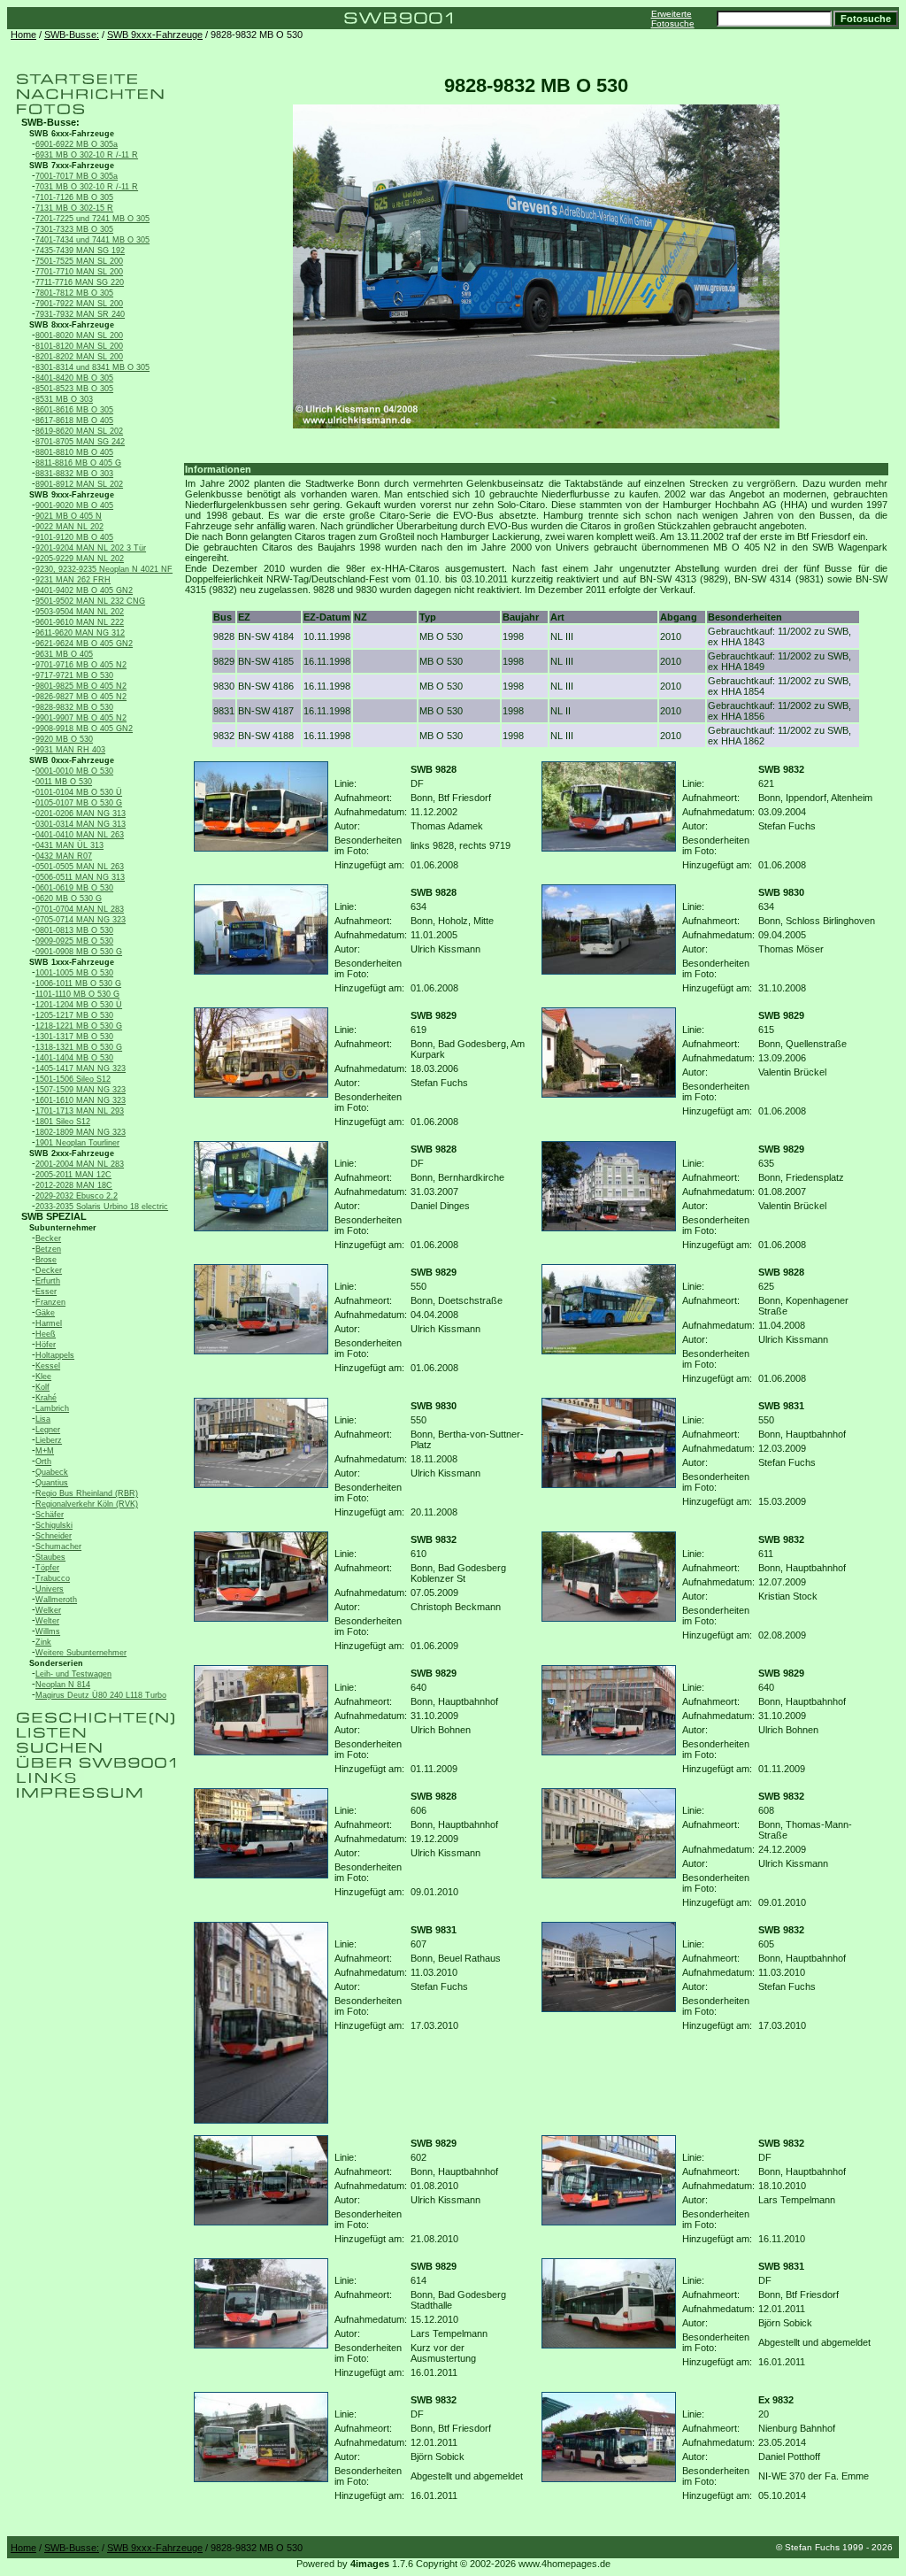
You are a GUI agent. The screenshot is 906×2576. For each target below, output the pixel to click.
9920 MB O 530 (64, 739)
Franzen (50, 1302)
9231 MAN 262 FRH (73, 580)
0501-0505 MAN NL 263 (80, 867)
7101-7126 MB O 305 (74, 197)
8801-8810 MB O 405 (74, 452)
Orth (43, 1462)
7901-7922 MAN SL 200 (79, 304)
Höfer (46, 1345)
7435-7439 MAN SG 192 (80, 251)
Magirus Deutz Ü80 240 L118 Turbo (101, 1695)
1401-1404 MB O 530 (74, 1058)
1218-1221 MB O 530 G (79, 1026)
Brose (46, 1260)
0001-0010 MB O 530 (74, 771)
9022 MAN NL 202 (69, 527)
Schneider (54, 1536)
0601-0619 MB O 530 (74, 888)
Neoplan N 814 (63, 1685)
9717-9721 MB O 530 (74, 675)
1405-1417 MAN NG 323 (81, 1068)
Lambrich (52, 1408)
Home (23, 35)
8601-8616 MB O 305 (74, 410)
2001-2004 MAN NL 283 (80, 1164)
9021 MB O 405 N (69, 516)
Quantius (52, 1483)
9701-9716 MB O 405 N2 (81, 665)
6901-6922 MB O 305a (77, 144)
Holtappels (55, 1355)
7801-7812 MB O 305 (74, 293)
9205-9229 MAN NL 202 (80, 559)
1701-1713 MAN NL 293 (80, 1111)
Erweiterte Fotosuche (673, 19)
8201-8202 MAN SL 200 (79, 357)
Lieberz (49, 1440)
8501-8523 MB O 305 (74, 389)
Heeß (46, 1334)
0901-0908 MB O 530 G (79, 952)
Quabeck (52, 1472)
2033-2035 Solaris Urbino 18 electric (102, 1207)
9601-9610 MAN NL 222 (80, 622)
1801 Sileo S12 (63, 1122)
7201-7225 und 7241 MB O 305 (92, 219)
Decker (49, 1270)
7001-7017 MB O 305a (77, 176)
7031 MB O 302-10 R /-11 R (87, 187)
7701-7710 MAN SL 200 (79, 272)
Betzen (48, 1249)
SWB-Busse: (72, 35)
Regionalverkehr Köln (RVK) (87, 1504)
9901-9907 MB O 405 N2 (81, 718)
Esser (46, 1292)
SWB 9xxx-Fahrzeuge (155, 35)
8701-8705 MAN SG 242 (80, 442)
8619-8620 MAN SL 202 (79, 431)
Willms (48, 1631)
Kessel (48, 1366)
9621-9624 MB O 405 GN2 (84, 644)
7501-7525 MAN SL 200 (79, 261)
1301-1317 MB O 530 (74, 1037)
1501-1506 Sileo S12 (73, 1079)
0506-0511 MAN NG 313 (80, 877)
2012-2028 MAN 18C (74, 1185)
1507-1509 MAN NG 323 (81, 1090)
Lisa (43, 1419)
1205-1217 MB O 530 (74, 1015)
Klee (43, 1377)
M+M (45, 1451)
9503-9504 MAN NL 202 (80, 612)
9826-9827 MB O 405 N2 (81, 697)
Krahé (46, 1398)
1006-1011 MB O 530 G (78, 983)
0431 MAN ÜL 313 (69, 845)
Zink (43, 1642)
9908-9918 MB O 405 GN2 (84, 729)
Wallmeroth (56, 1600)
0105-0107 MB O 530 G (79, 803)
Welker (48, 1610)
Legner (48, 1430)
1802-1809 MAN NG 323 (81, 1132)
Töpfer (47, 1568)
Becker (48, 1238)
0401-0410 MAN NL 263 (80, 835)
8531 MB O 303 (64, 399)
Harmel (49, 1323)
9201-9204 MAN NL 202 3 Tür (91, 548)
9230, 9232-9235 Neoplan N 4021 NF (104, 569)
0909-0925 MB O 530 (74, 941)
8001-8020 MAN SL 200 (79, 335)
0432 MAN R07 (64, 856)
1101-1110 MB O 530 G (77, 994)
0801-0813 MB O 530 (74, 930)
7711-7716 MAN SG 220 (80, 282)
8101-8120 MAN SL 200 (79, 346)
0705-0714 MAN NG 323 (81, 920)
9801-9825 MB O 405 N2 (81, 686)
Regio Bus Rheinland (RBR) (87, 1493)
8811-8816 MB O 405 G (78, 463)
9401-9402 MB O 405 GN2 (84, 590)
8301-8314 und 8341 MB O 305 (92, 367)
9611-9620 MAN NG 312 (80, 633)
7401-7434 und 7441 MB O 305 (92, 240)
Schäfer (50, 1515)
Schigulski (54, 1525)
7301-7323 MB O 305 (74, 229)
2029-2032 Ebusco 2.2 (77, 1196)
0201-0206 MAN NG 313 (81, 814)
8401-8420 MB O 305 (74, 378)
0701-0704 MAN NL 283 (80, 909)
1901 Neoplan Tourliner (77, 1143)
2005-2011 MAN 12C (73, 1175)
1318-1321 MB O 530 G (79, 1047)
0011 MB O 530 (64, 782)
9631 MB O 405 (64, 654)
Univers (50, 1589)
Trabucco (53, 1578)
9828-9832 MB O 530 (74, 707)
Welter (47, 1621)
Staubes (50, 1557)
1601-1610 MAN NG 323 (81, 1100)
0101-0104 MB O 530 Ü (79, 792)
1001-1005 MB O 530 (74, 973)
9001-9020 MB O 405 (74, 505)
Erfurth (48, 1281)
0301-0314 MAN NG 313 (81, 824)
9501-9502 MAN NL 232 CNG (90, 601)
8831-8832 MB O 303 (74, 474)
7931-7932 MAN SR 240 (80, 314)
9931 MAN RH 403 (70, 750)
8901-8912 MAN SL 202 (79, 484)
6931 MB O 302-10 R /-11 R (87, 155)
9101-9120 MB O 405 (74, 537)
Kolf (42, 1387)
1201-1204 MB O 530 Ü (79, 1005)
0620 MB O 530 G (69, 899)
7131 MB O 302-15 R (74, 208)
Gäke (45, 1313)
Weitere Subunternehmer (81, 1653)
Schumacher (58, 1546)
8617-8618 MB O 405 (74, 420)
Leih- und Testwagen (73, 1674)
